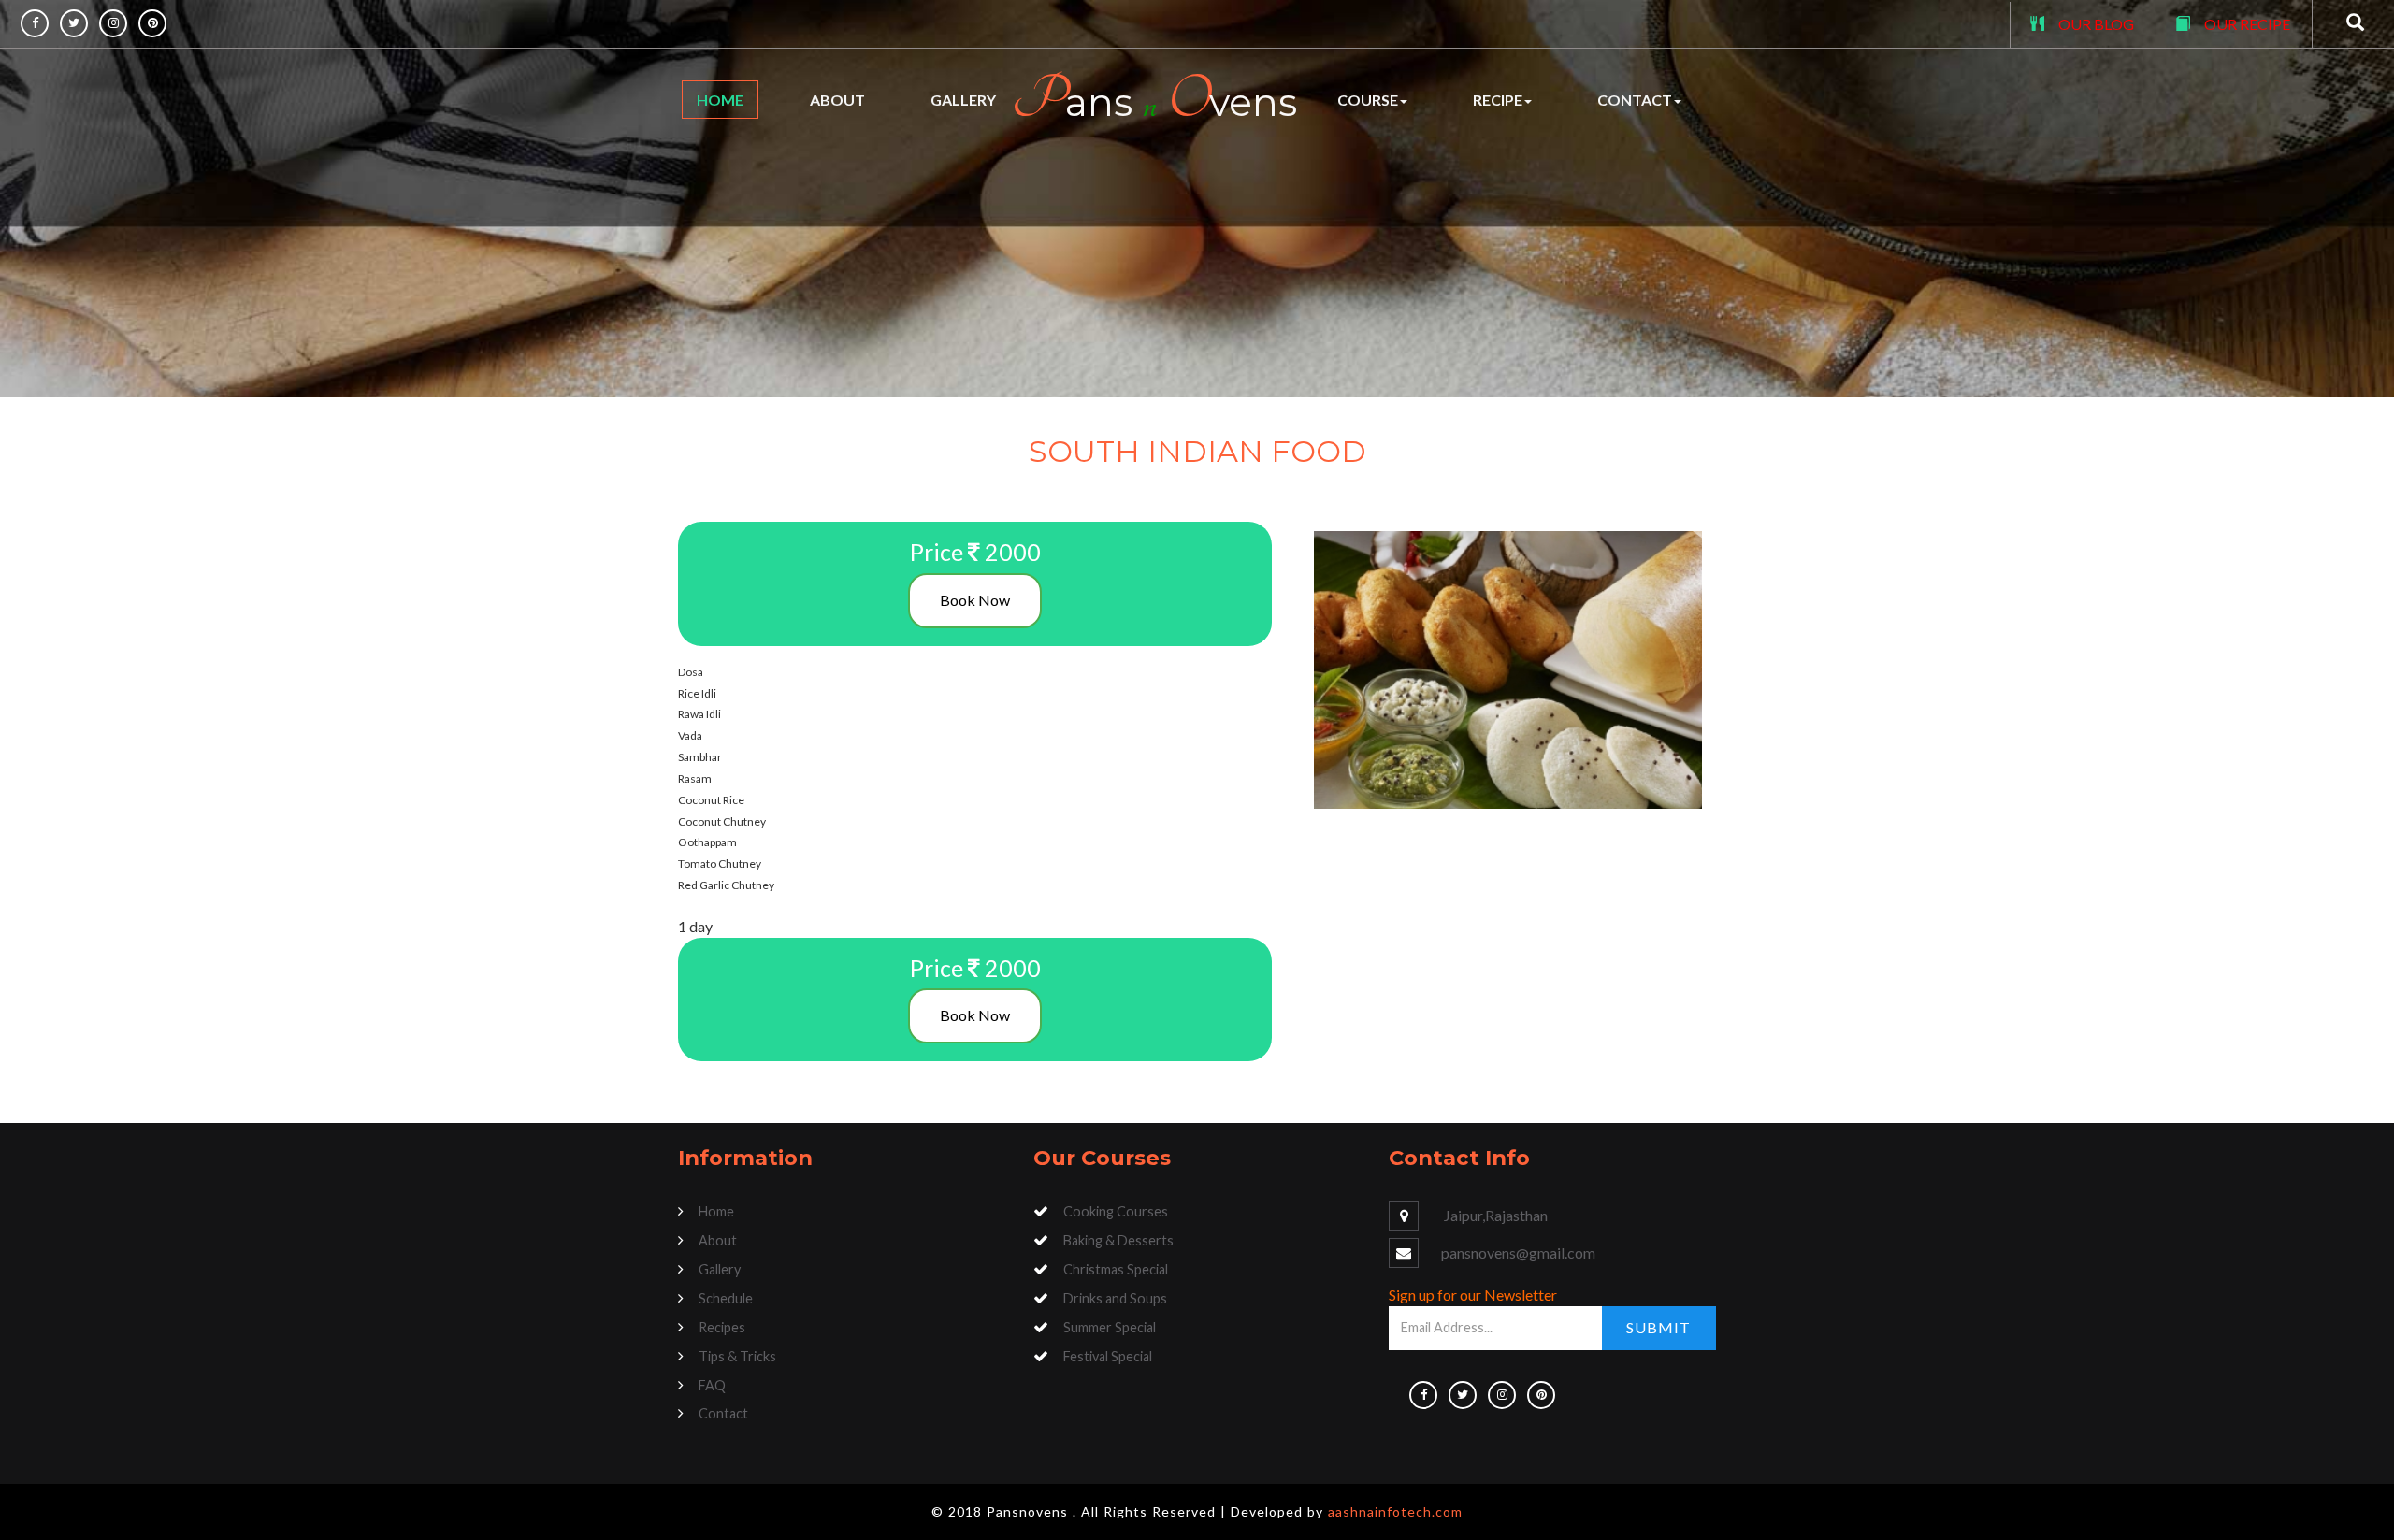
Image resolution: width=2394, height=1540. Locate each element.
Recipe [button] (1498, 100)
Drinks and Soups (1115, 1298)
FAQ (712, 1385)
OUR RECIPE (2247, 24)
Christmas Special (1116, 1269)
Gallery (963, 100)
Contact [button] (1635, 100)
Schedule (726, 1298)
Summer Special (1110, 1327)
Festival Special (1108, 1356)
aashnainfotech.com (1395, 1511)
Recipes (722, 1327)
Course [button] (1368, 100)
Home (720, 100)
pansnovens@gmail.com (1518, 1252)
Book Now (975, 600)
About (837, 100)
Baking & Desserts (1118, 1240)
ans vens (1154, 100)
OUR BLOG (2096, 24)
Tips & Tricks (737, 1356)
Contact (723, 1413)
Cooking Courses (1116, 1211)
